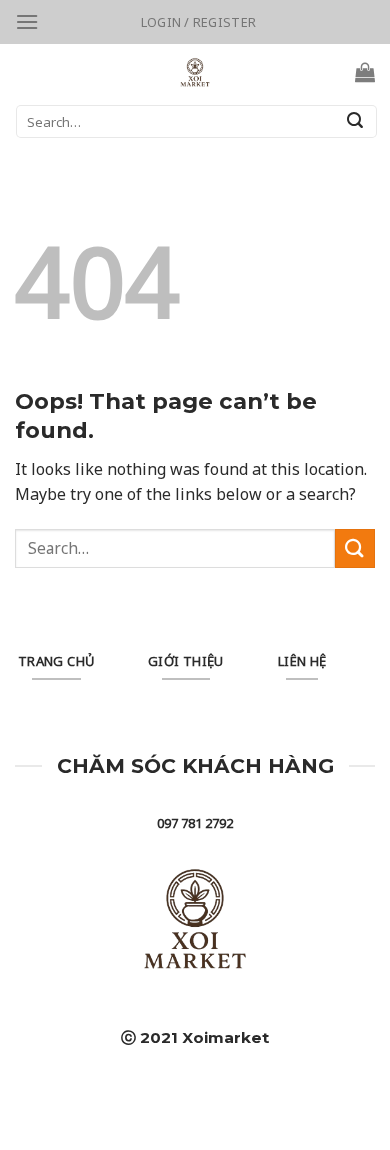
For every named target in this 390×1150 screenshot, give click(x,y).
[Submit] (355, 122)
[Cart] (365, 72)
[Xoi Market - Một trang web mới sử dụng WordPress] (195, 72)
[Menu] (27, 21)
